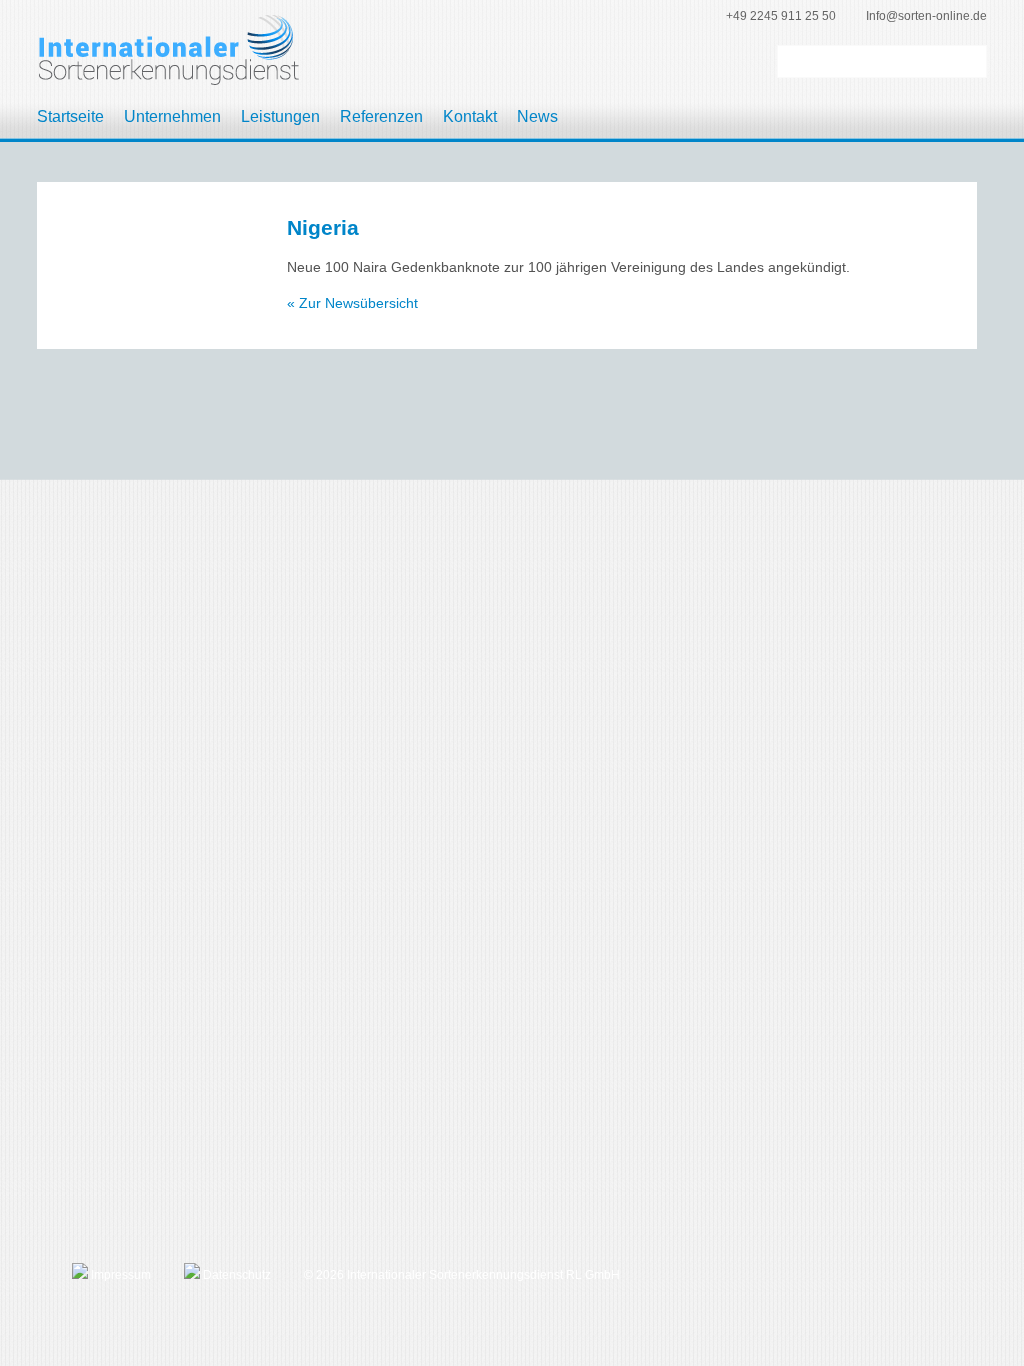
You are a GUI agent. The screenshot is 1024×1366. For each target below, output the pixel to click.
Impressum (119, 1275)
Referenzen (381, 116)
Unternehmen (172, 116)
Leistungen (280, 116)
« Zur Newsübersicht (352, 303)
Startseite (70, 116)
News (537, 116)
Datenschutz (235, 1275)
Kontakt (470, 116)
